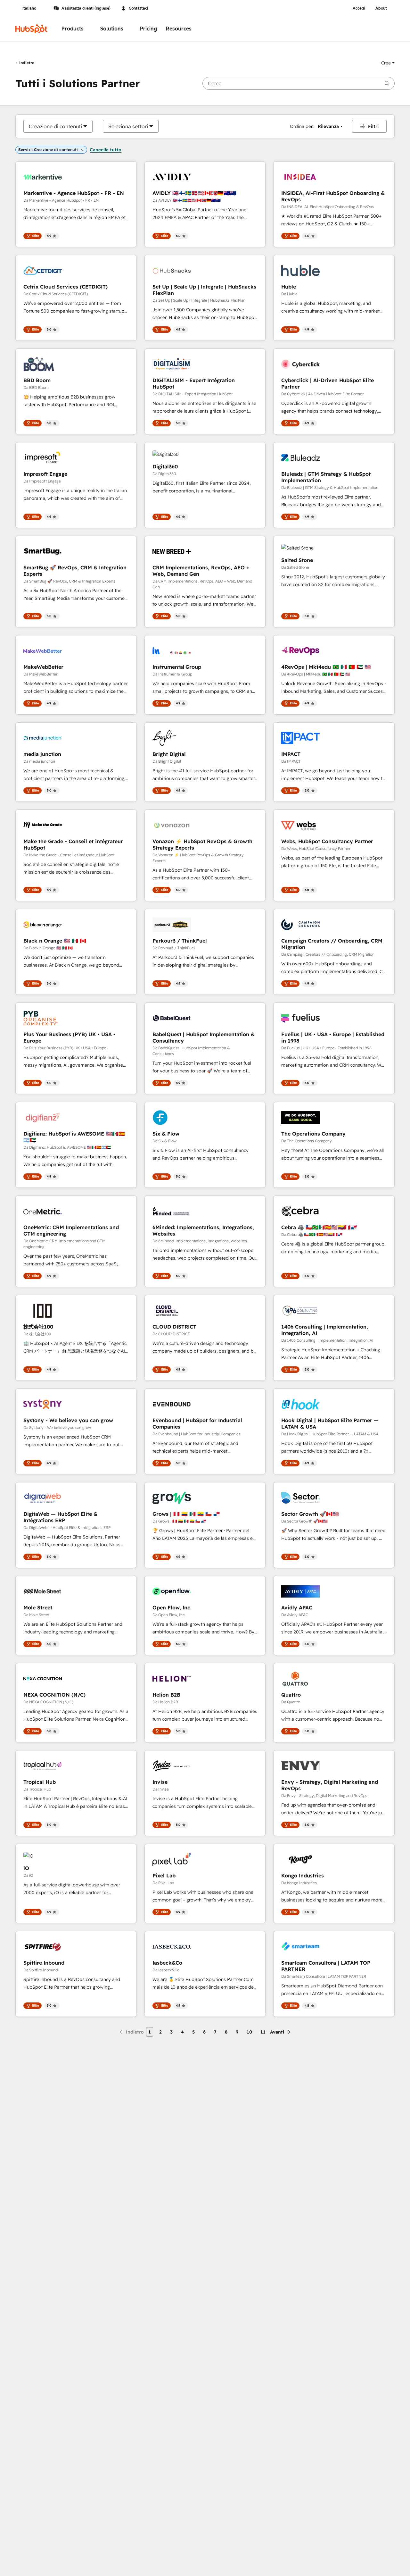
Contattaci (138, 8)
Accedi (359, 8)
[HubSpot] (31, 29)
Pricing (148, 29)
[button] (388, 63)
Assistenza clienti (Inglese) (86, 8)
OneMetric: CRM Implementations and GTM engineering (71, 1230)
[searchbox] (299, 83)
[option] (55, 126)
